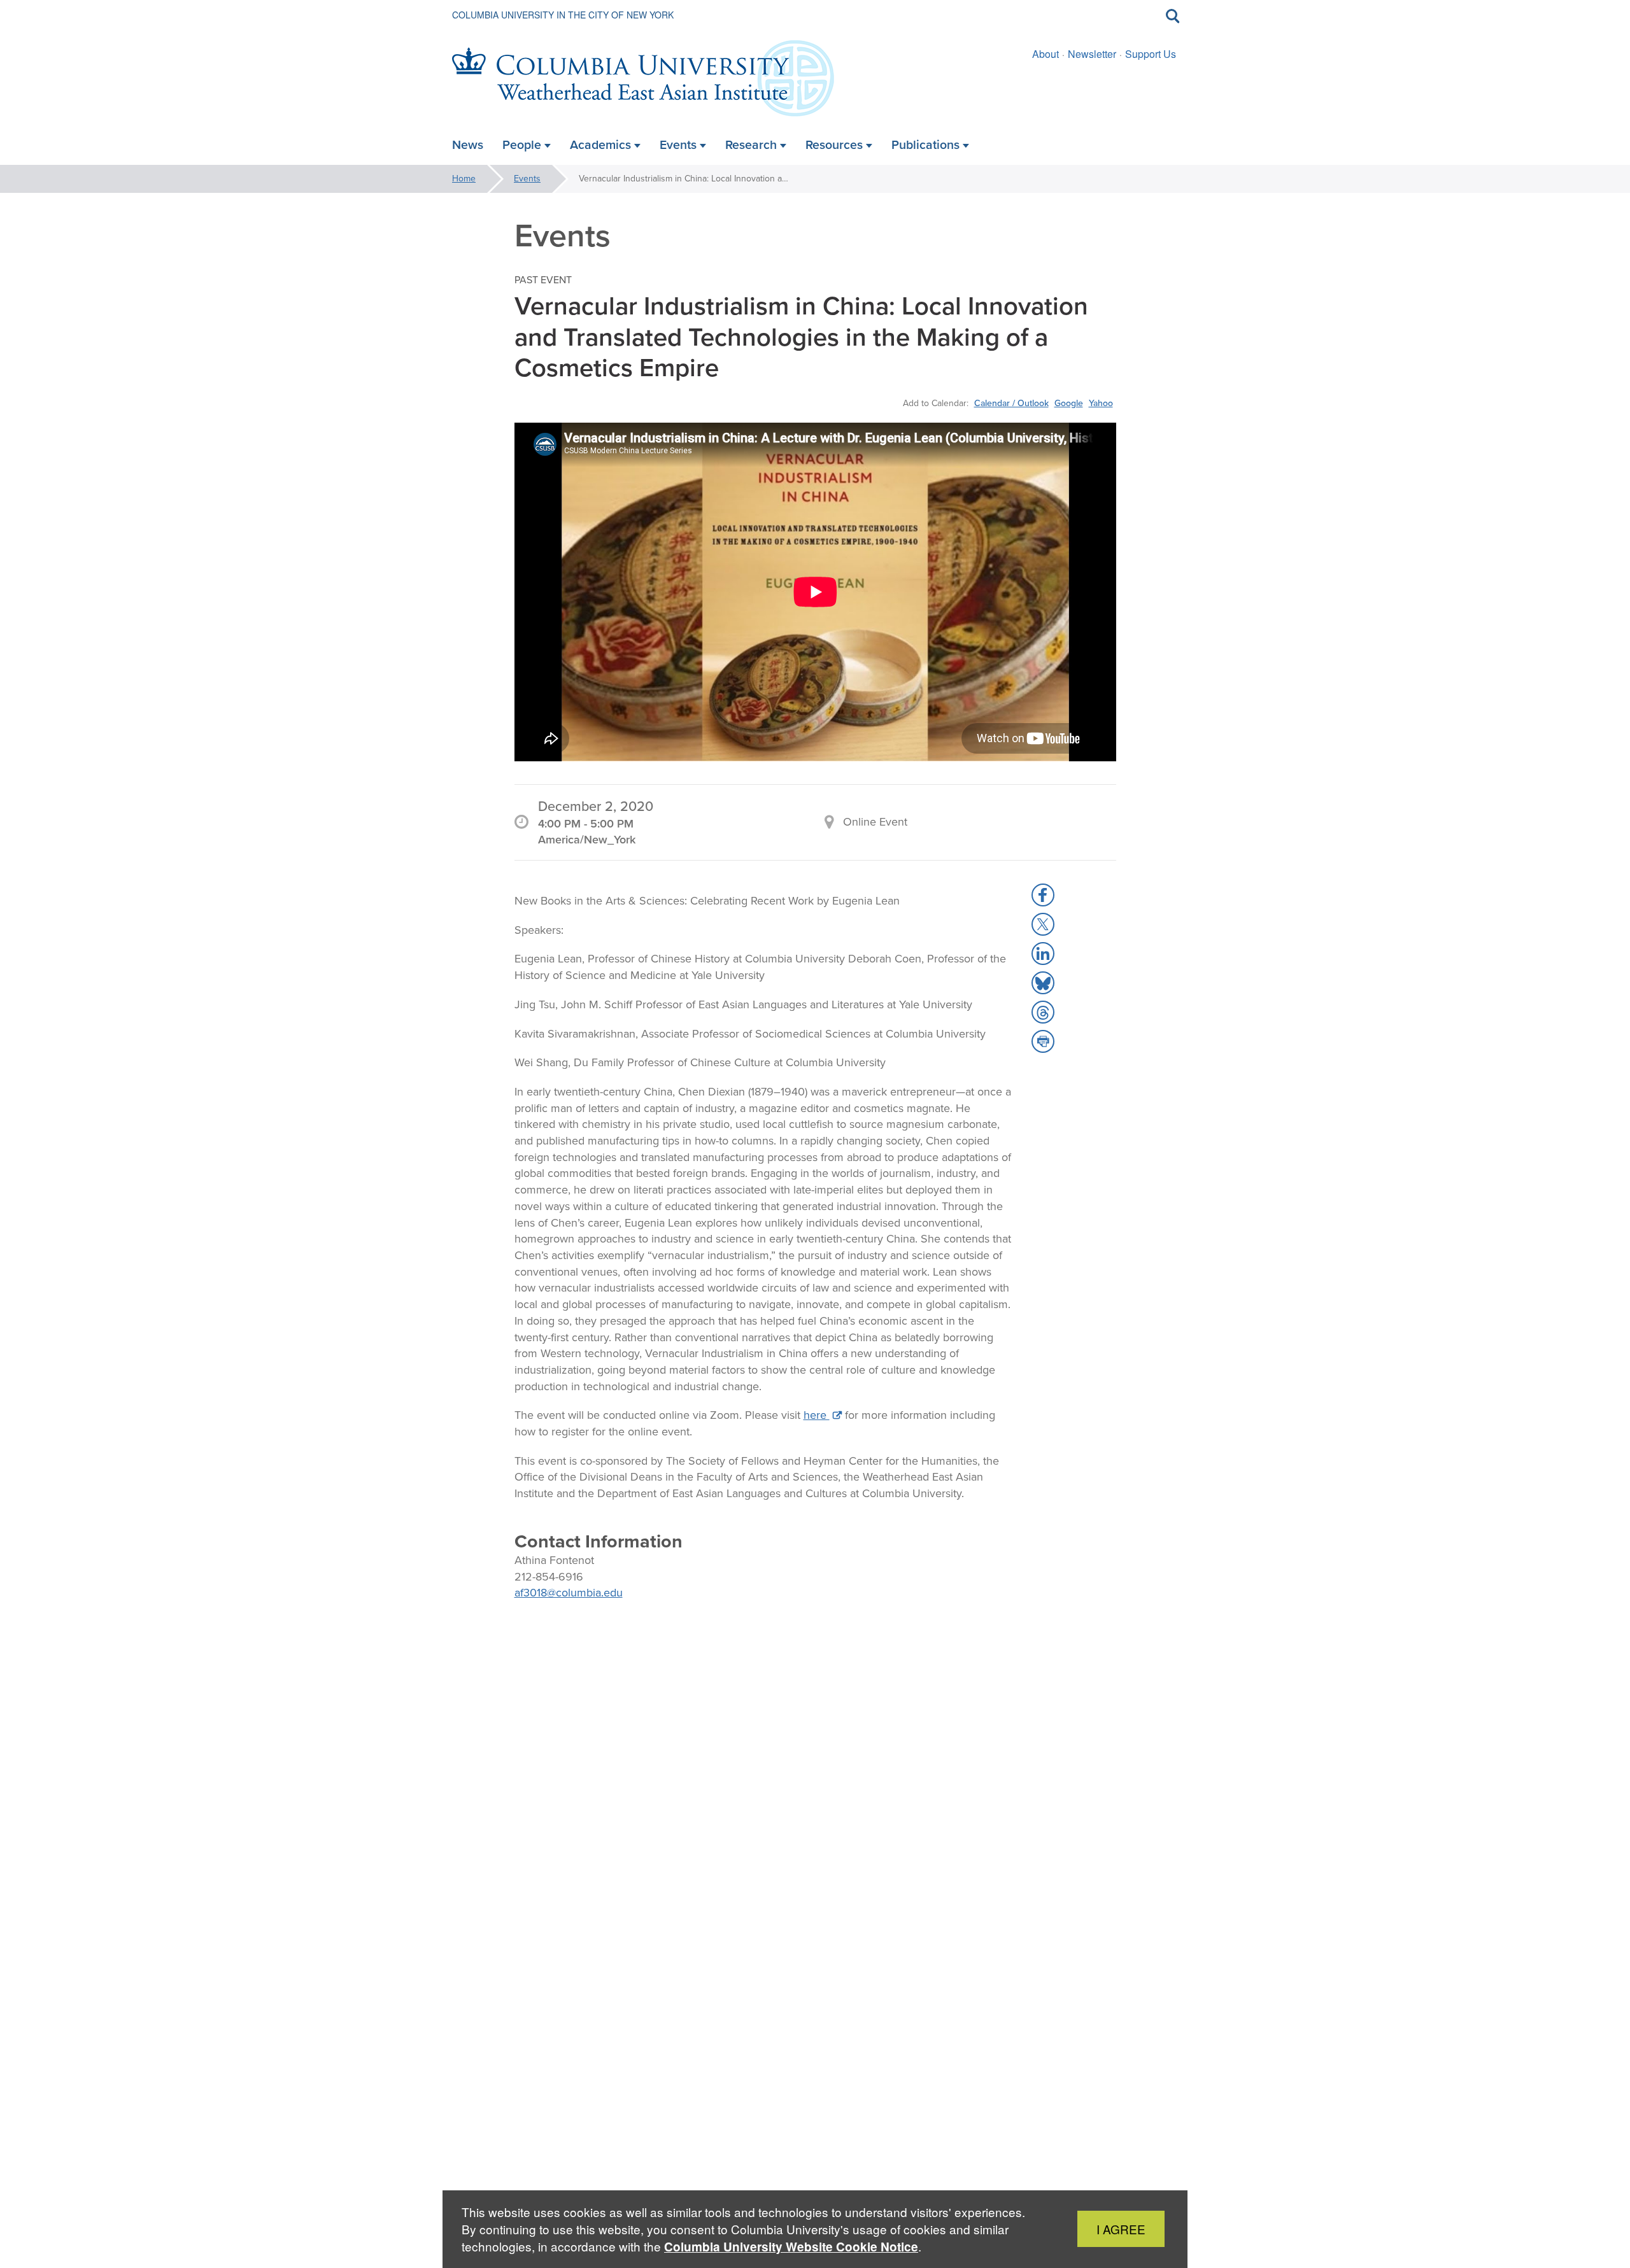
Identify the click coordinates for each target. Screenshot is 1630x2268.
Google (1069, 403)
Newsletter (1092, 54)
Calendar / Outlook (1011, 403)
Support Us (1151, 54)
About (1045, 54)
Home (464, 179)
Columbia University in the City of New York (563, 15)
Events (527, 179)
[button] (1043, 895)
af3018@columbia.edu (569, 1593)
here (817, 1415)
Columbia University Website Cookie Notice (791, 2247)
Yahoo (1101, 403)
